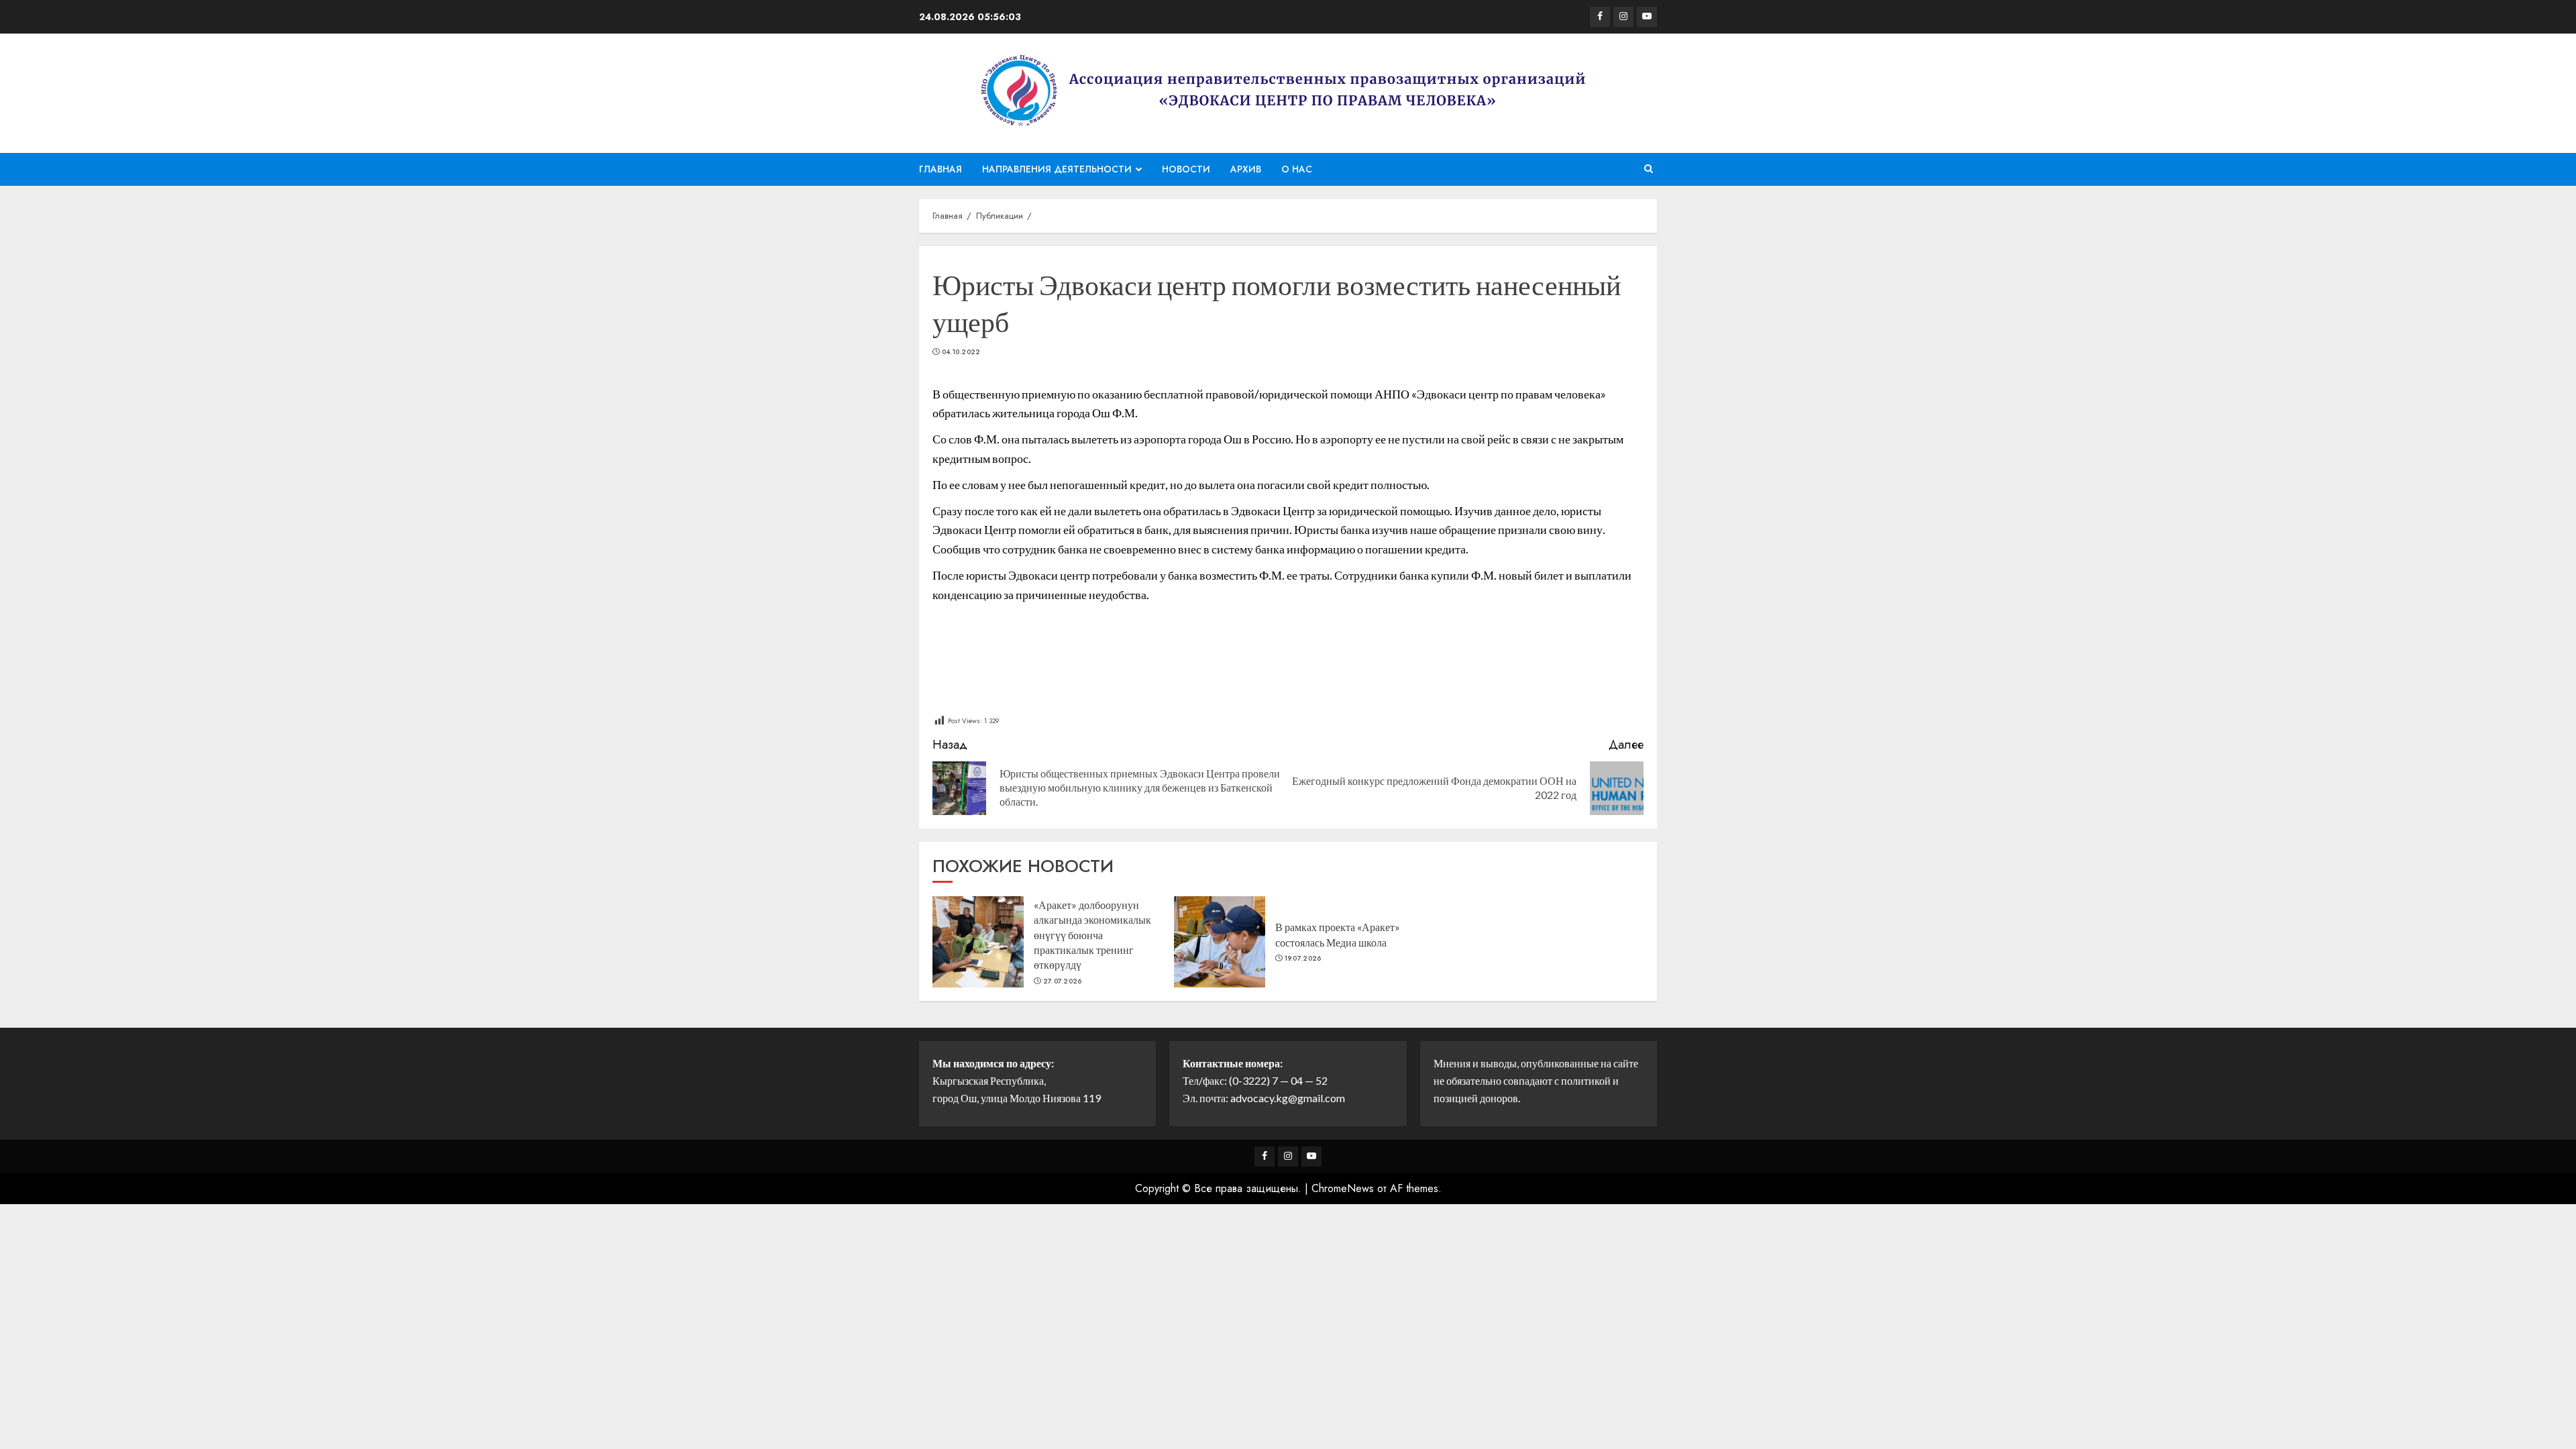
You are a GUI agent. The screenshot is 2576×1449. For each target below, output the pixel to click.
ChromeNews (1343, 1188)
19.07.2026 (1303, 959)
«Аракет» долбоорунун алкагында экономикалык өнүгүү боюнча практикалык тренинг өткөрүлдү (1092, 935)
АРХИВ (1246, 169)
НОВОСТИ (1186, 169)
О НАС (1297, 169)
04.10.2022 (961, 352)
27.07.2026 (1063, 981)
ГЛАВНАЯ (941, 169)
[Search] (1649, 169)
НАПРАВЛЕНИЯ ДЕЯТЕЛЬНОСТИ (1057, 169)
